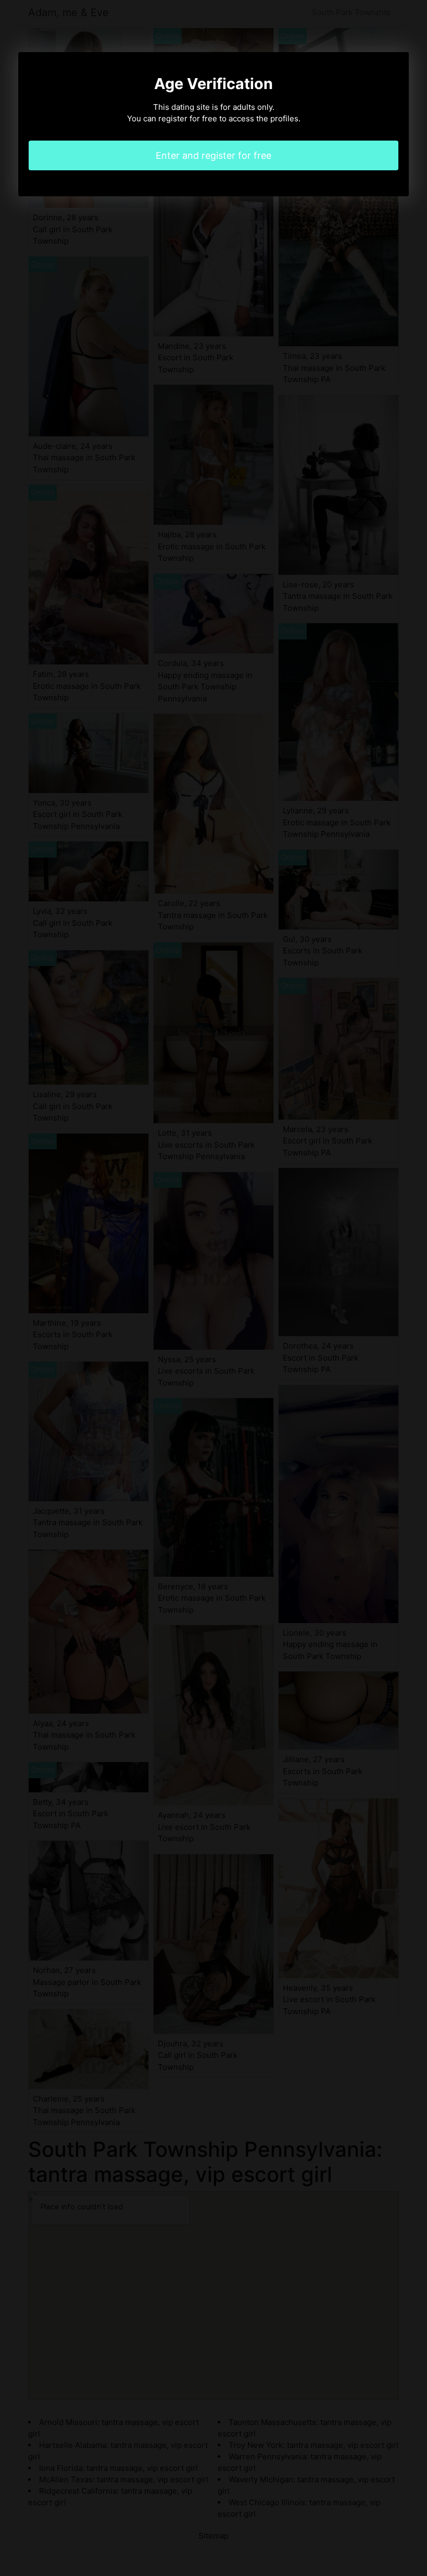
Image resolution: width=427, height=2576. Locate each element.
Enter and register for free (213, 155)
